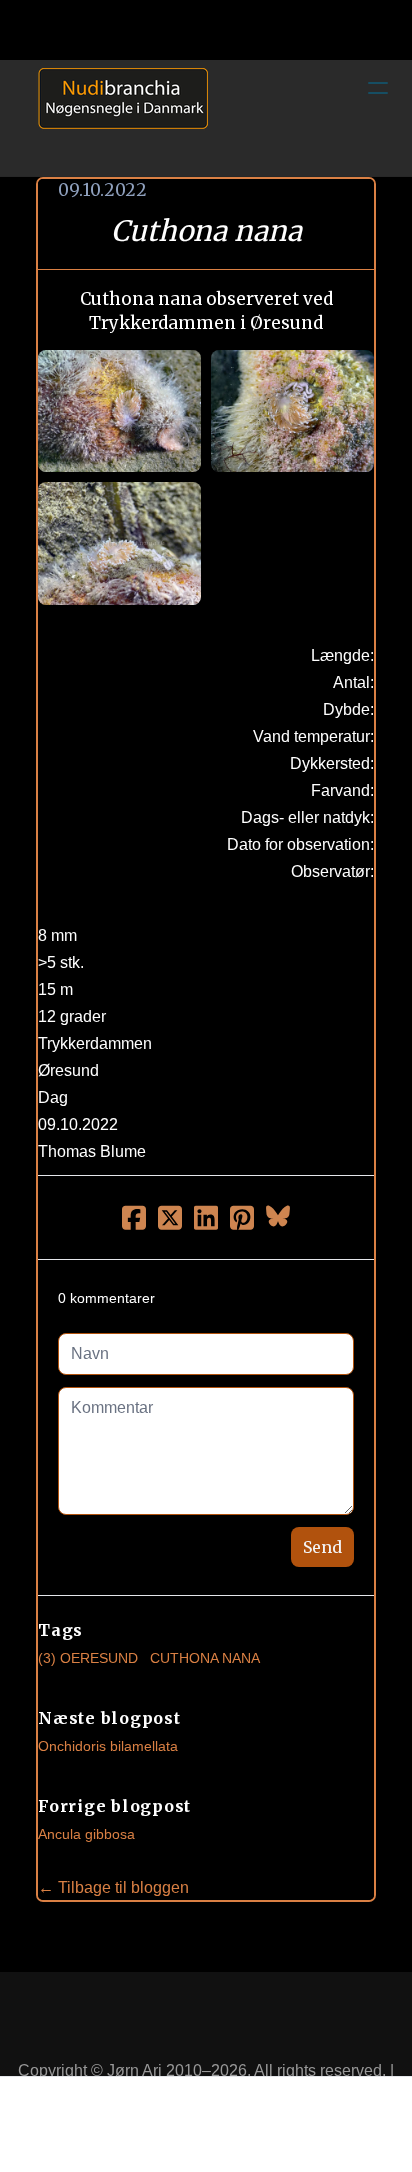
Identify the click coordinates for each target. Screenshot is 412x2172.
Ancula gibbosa (86, 1834)
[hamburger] (378, 88)
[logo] (116, 118)
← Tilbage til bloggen (113, 1887)
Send (322, 1547)
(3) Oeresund (88, 1658)
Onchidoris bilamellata (108, 1746)
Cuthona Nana (205, 1658)
